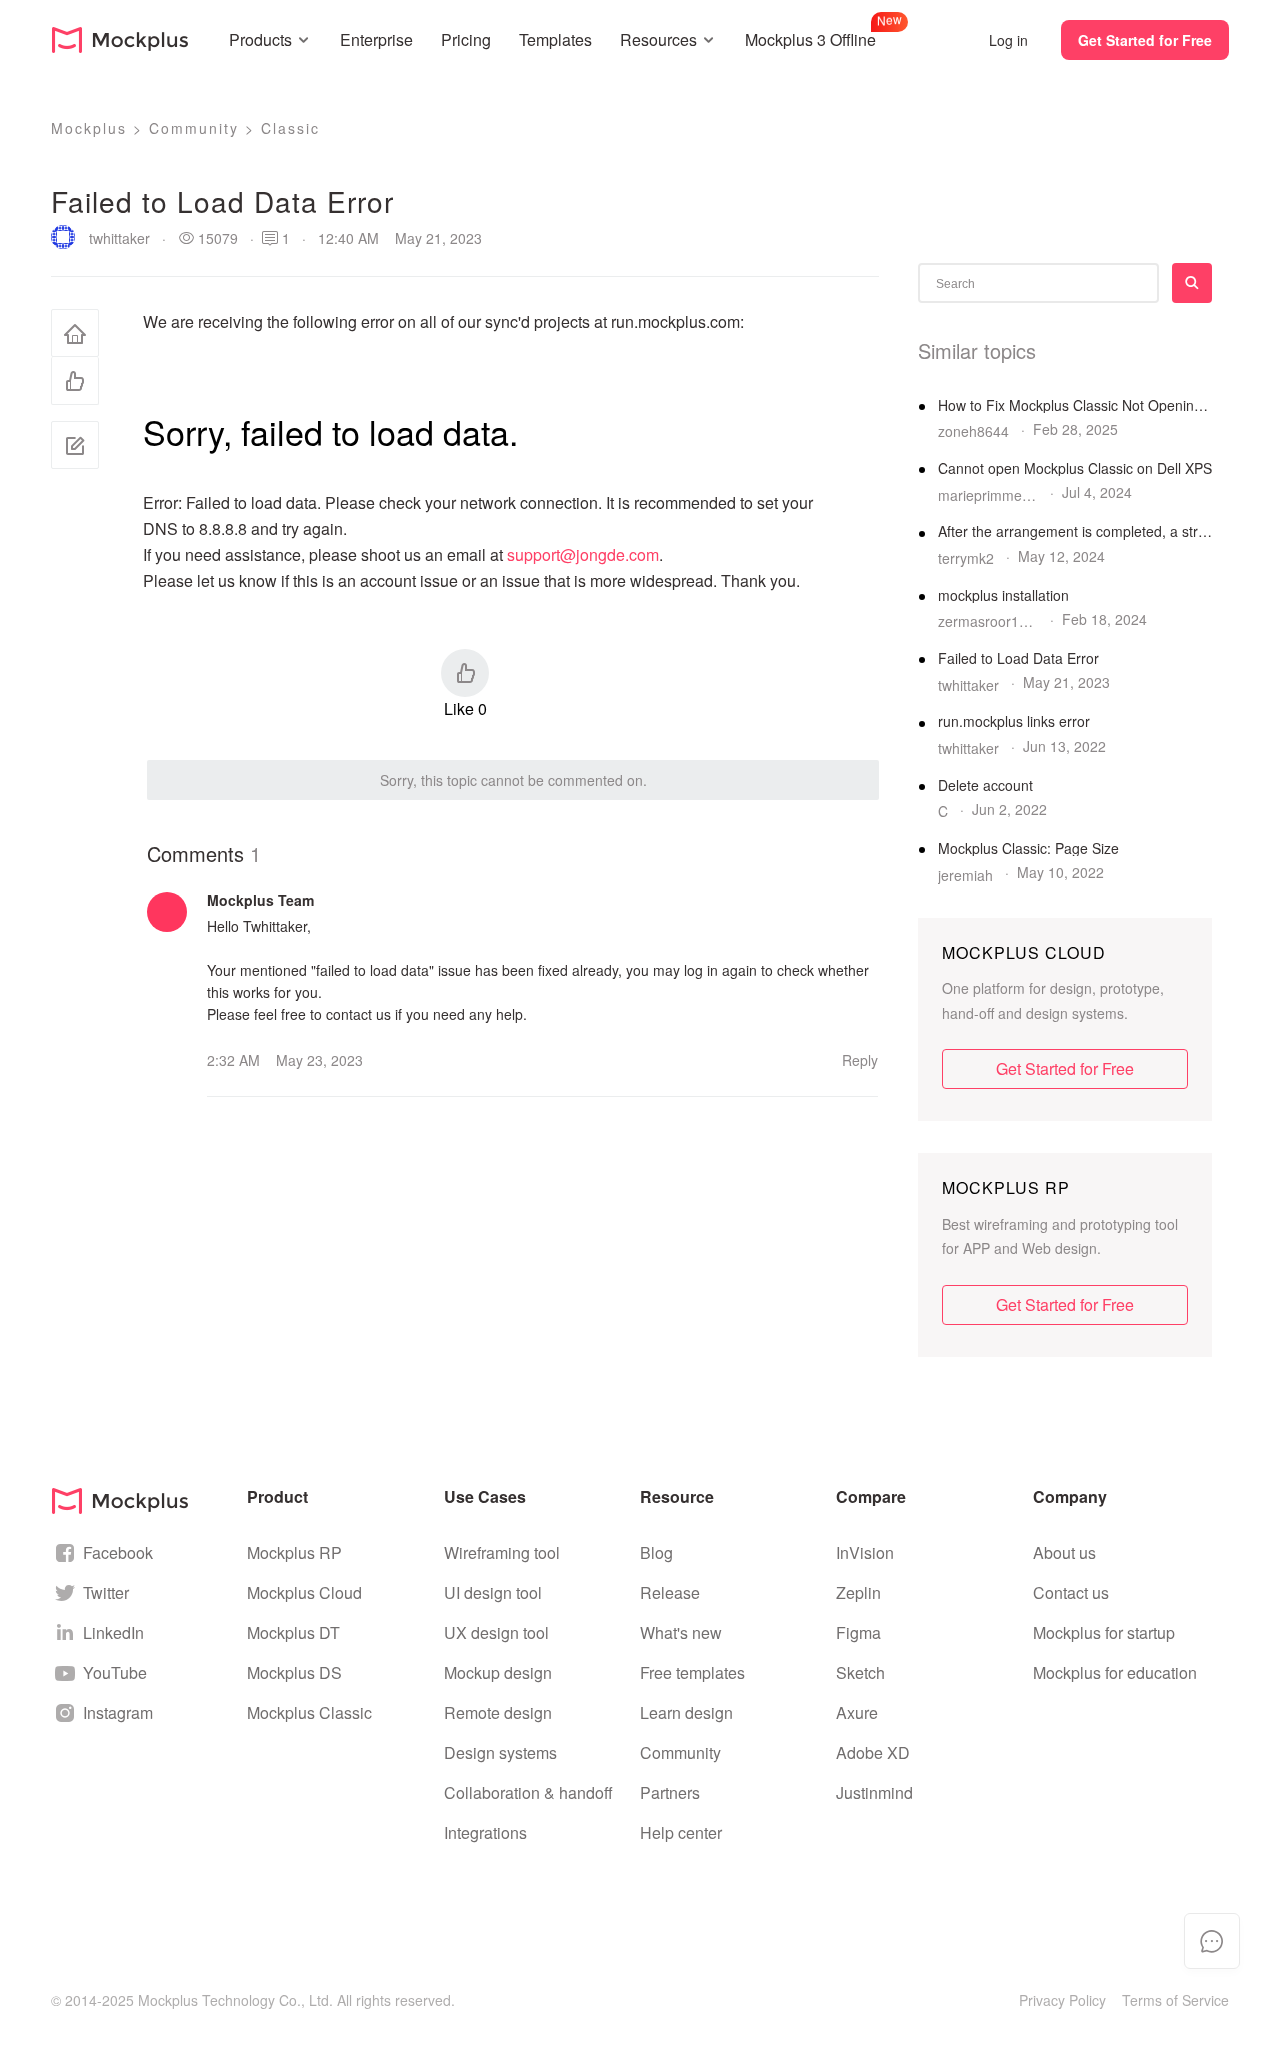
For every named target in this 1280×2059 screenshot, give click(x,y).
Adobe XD (873, 1752)
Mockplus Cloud (304, 1592)
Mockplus (89, 128)
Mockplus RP (294, 1552)
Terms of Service (1175, 2000)
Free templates (692, 1672)
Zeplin (858, 1592)
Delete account (985, 785)
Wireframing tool (502, 1552)
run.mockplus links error (1014, 721)
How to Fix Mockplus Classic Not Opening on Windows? (1075, 405)
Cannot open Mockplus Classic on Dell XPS (1075, 468)
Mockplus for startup (1104, 1632)
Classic (290, 128)
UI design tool (493, 1592)
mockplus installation (1003, 595)
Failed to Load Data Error (1018, 658)
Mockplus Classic (309, 1712)
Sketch (860, 1672)
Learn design (686, 1712)
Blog (656, 1552)
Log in (1008, 40)
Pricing (466, 39)
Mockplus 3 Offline (810, 37)
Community (194, 128)
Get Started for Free (1145, 40)
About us (1064, 1552)
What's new (681, 1632)
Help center (681, 1832)
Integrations (485, 1832)
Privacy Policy (1062, 2000)
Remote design (498, 1712)
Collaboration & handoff (528, 1792)
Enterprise (376, 39)
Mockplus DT (293, 1632)
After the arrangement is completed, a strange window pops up (1075, 531)
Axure (857, 1712)
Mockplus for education (1115, 1672)
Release (670, 1592)
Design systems (500, 1752)
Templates (555, 39)
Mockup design (498, 1672)
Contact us (1071, 1592)
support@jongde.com (583, 554)
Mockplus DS (294, 1672)
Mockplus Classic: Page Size (1028, 848)
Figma (858, 1632)
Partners (670, 1792)
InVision (865, 1552)
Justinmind (874, 1792)
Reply (860, 1060)
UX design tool (496, 1632)
